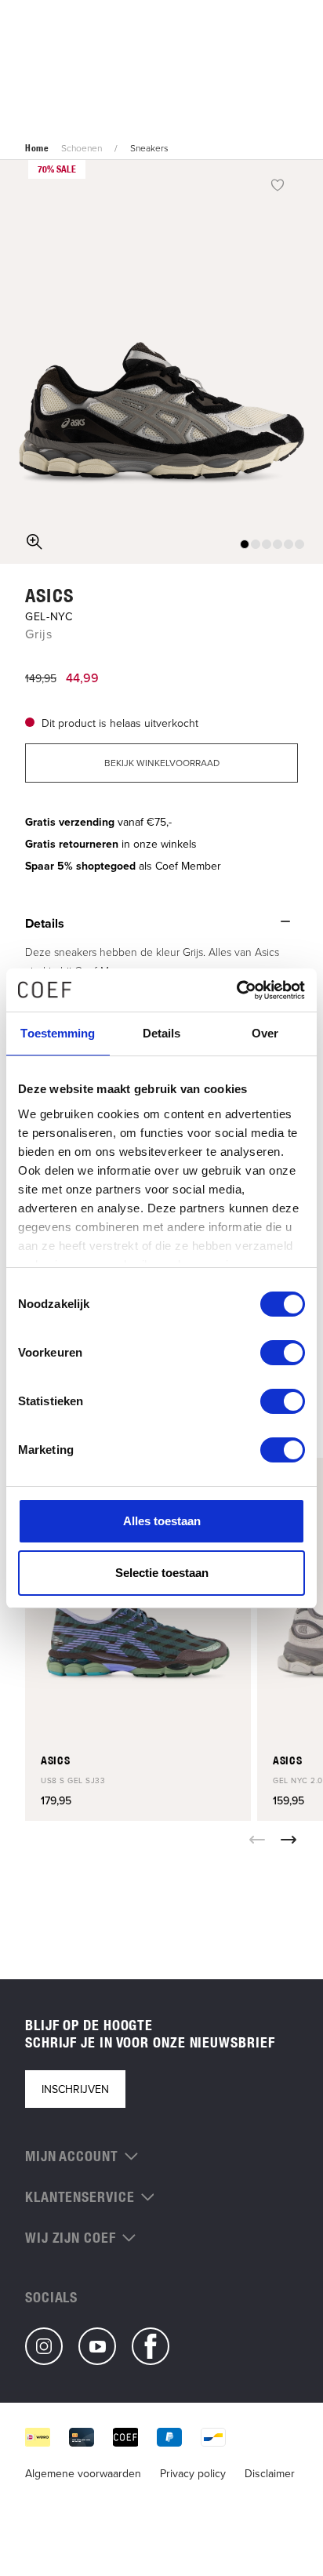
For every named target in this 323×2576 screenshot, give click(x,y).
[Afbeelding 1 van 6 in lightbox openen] (161, 362)
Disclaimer (270, 2473)
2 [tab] (256, 544)
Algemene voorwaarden (83, 2473)
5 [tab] (289, 544)
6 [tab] (299, 544)
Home (37, 148)
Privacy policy (193, 2473)
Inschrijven (75, 2089)
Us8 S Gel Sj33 (73, 1780)
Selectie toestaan (162, 1573)
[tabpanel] (161, 362)
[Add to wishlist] (278, 184)
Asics (49, 595)
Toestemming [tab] (58, 1033)
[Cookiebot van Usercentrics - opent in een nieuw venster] (236, 990)
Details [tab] (162, 1033)
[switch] (283, 1353)
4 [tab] (278, 544)
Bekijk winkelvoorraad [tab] (162, 763)
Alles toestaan (162, 1521)
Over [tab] (265, 1033)
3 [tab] (267, 544)
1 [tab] (245, 544)
